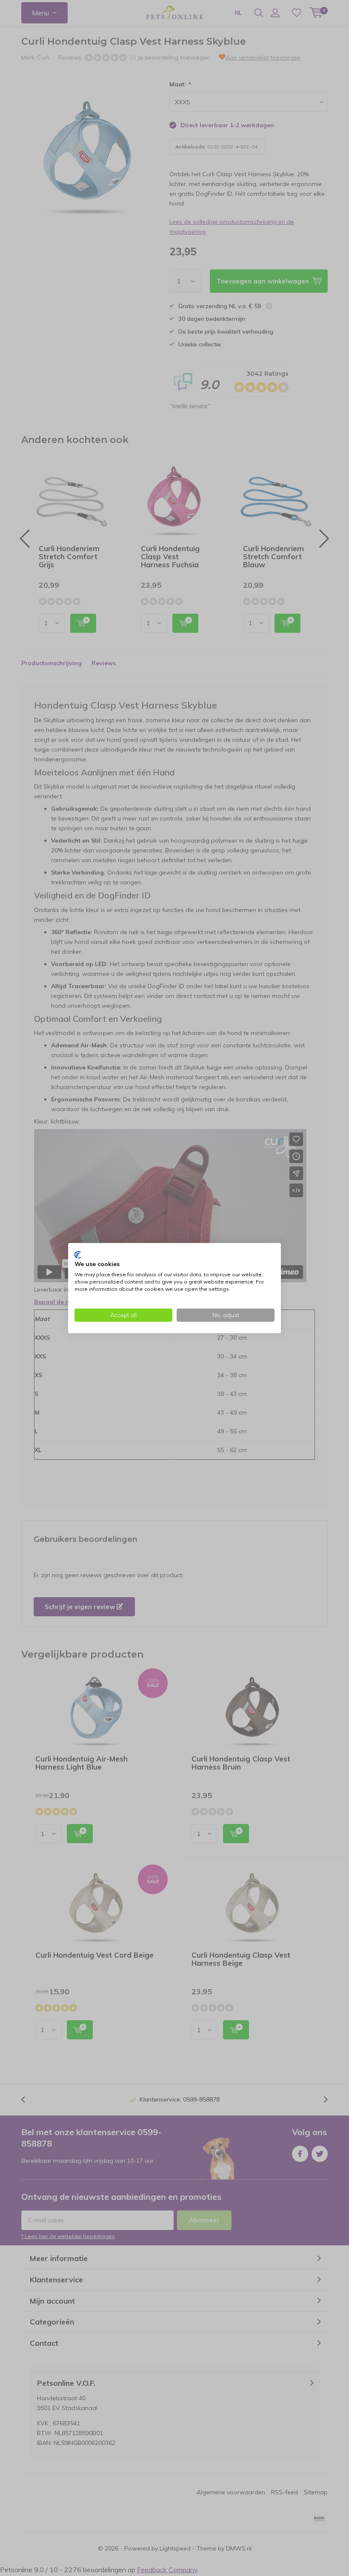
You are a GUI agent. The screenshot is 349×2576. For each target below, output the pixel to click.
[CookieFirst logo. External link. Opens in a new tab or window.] (78, 1255)
